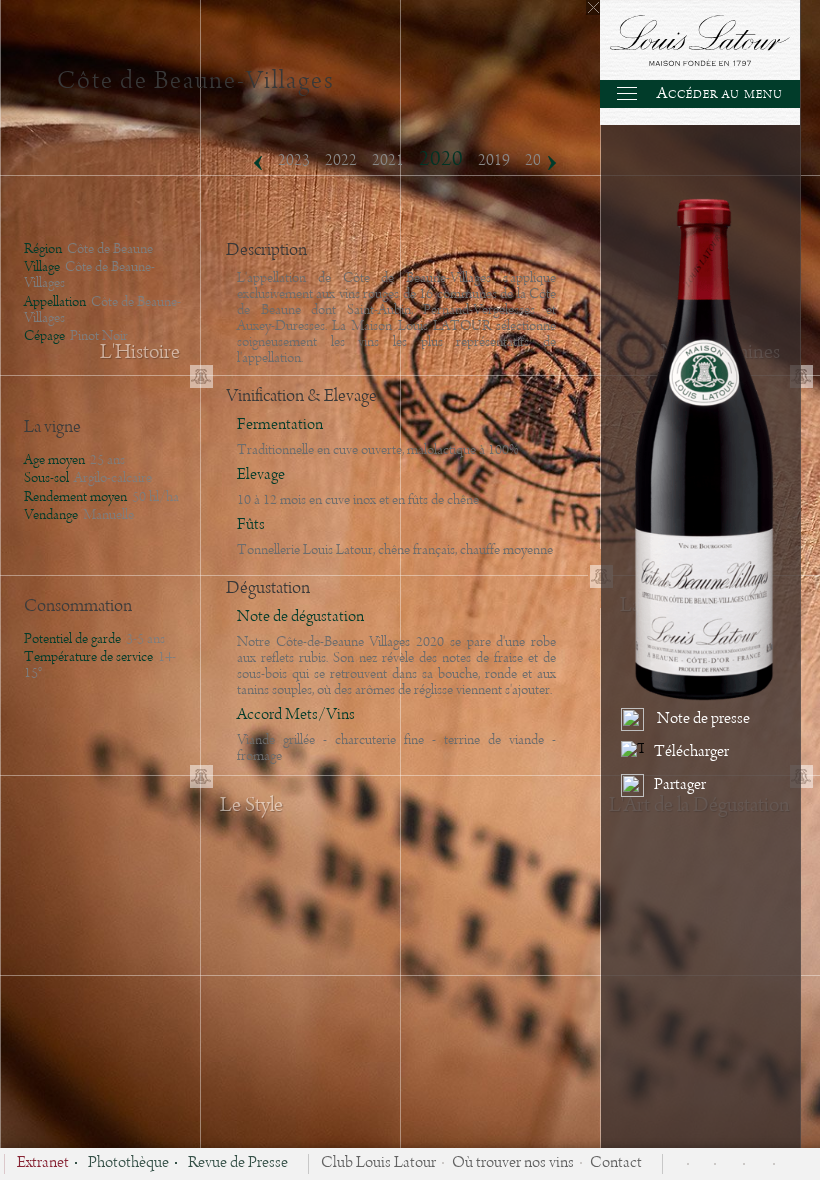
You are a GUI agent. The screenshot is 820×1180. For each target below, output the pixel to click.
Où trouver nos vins (513, 1164)
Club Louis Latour (378, 1164)
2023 (294, 161)
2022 (341, 161)
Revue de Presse (238, 1164)
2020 (441, 159)
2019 (494, 161)
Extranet (43, 1164)
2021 (388, 161)
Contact (616, 1164)
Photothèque (128, 1164)
